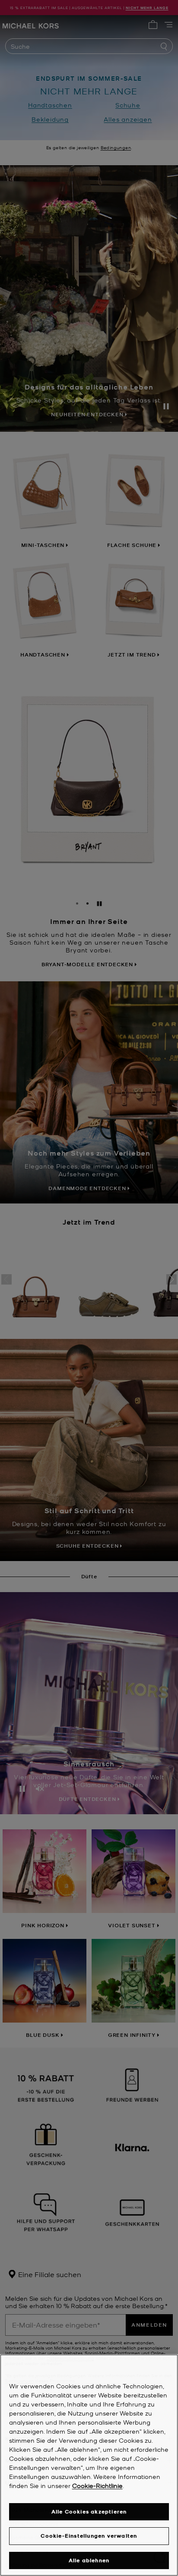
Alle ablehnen (89, 2560)
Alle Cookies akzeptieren (89, 2512)
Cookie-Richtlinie (97, 2485)
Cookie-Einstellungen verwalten (89, 2536)
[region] (89, 2465)
